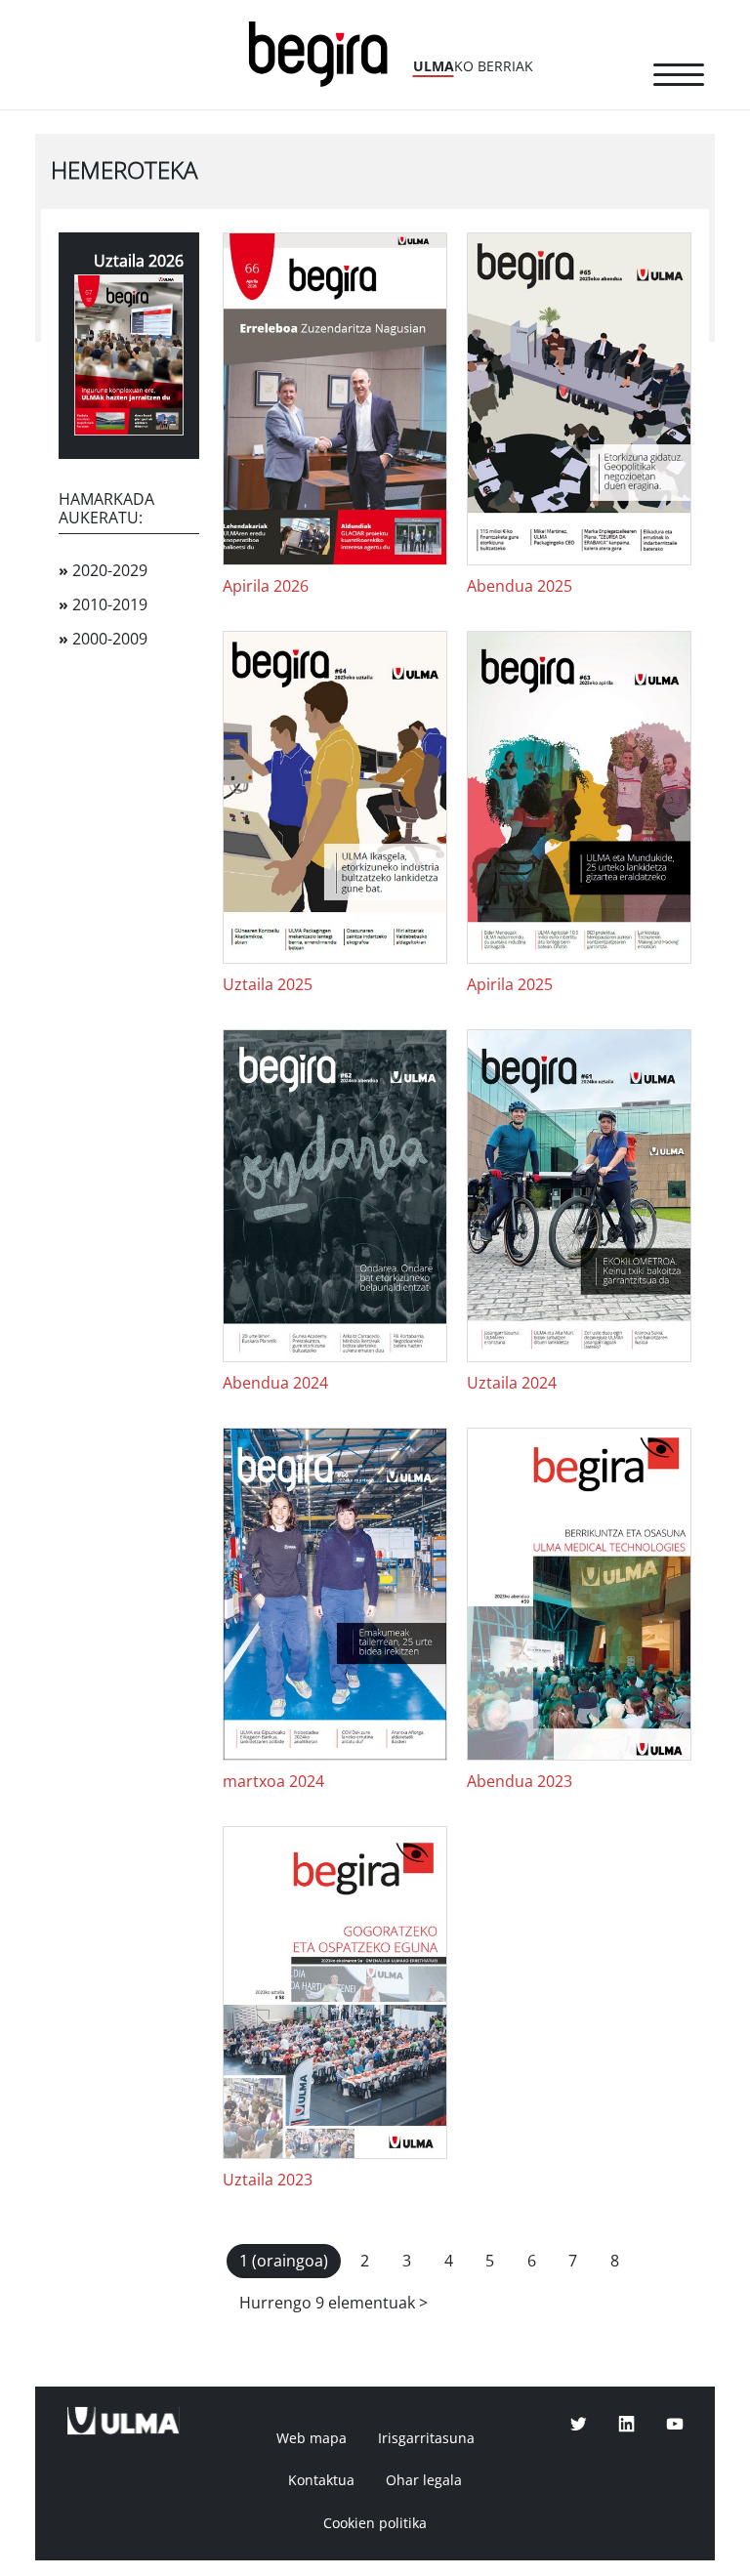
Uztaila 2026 (139, 261)
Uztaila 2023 (268, 2180)
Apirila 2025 (510, 985)
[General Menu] (679, 78)
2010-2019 (103, 605)
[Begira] (325, 52)
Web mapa (312, 2438)
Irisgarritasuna (426, 2438)
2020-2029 (103, 571)
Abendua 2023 (520, 1782)
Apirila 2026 (266, 586)
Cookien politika (375, 2523)
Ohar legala (424, 2480)
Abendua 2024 (275, 1383)
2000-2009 (103, 639)
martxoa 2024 (273, 1782)
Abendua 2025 (520, 586)
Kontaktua (321, 2480)
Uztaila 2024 (512, 1383)
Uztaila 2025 (268, 985)
